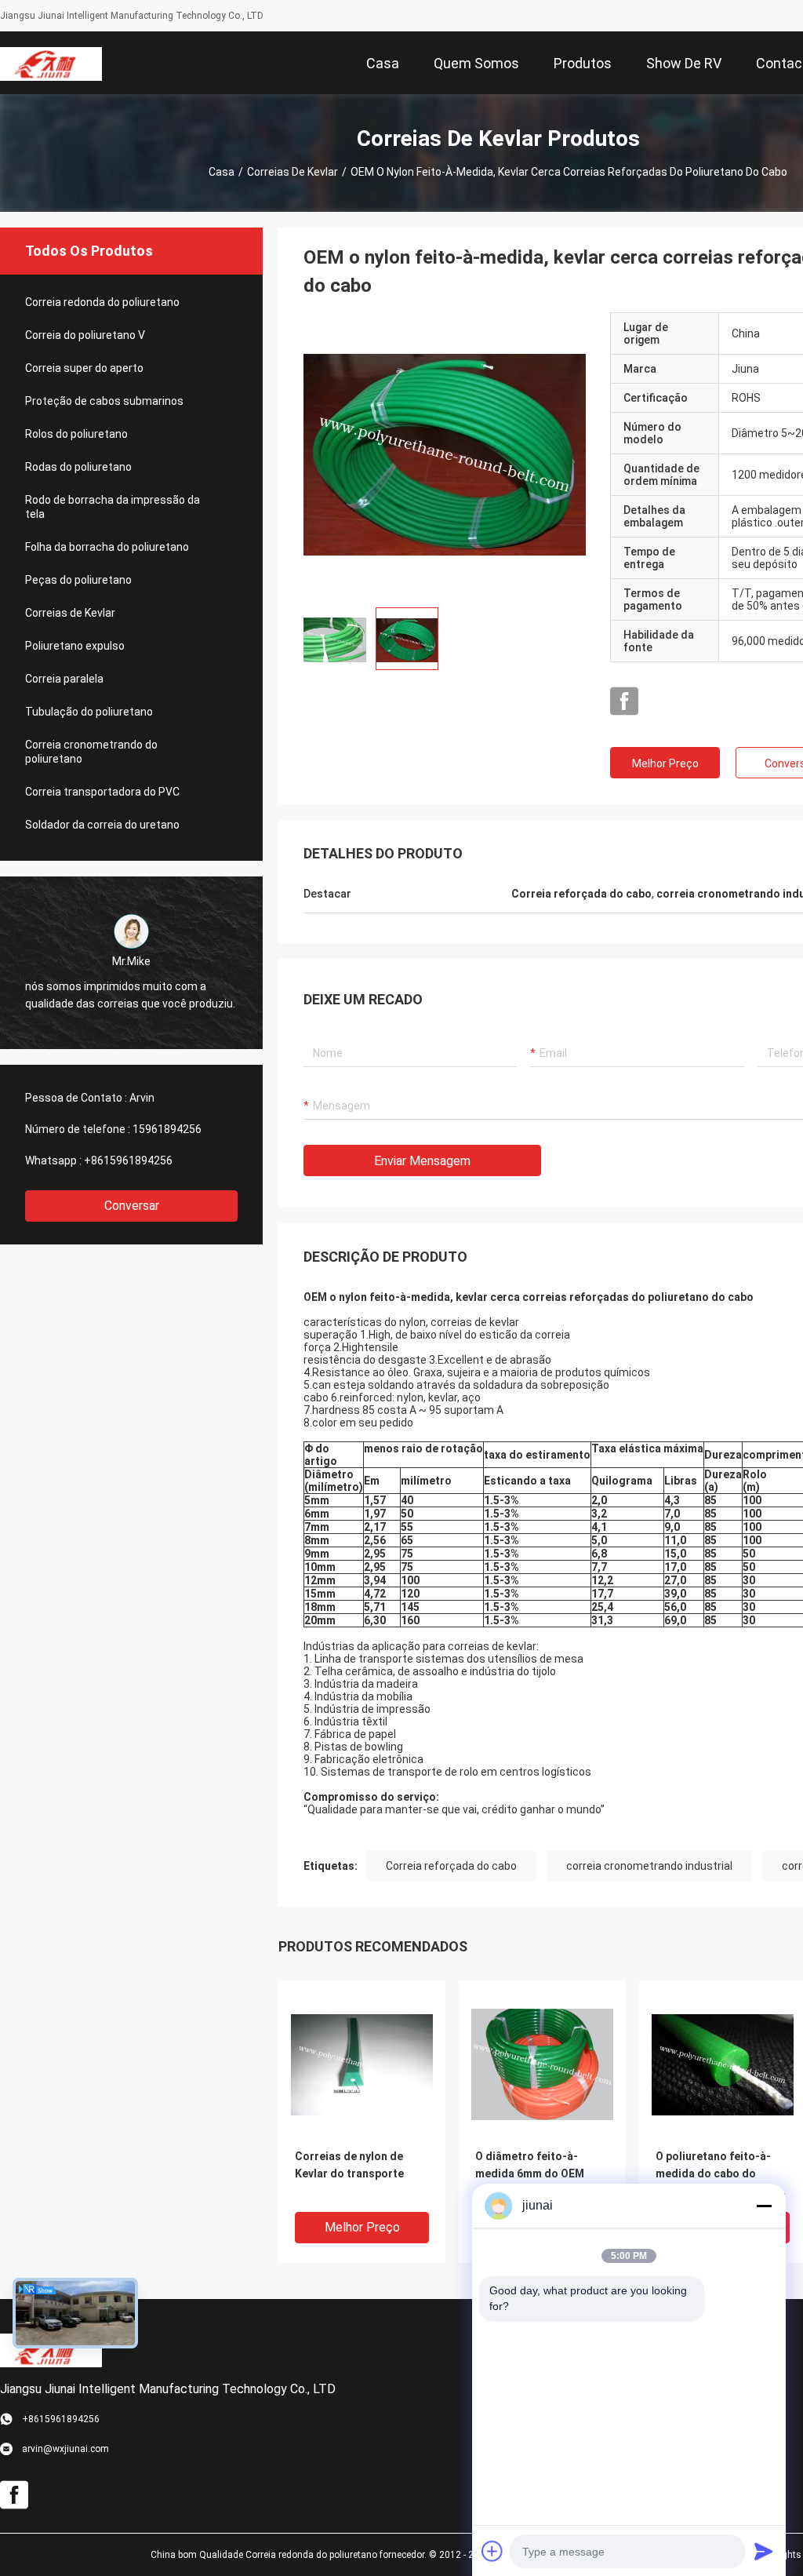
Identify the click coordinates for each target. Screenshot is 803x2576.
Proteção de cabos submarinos (104, 401)
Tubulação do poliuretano (89, 712)
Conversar (132, 1206)
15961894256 (167, 1129)
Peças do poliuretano (78, 580)
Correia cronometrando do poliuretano (91, 752)
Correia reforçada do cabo (451, 1866)
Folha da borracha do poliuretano (107, 547)
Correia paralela (64, 679)
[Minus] (764, 2206)
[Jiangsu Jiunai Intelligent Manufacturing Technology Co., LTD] (51, 63)
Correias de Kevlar (292, 172)
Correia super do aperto (84, 368)
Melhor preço (665, 763)
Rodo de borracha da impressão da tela (113, 507)
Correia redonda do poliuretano (102, 302)
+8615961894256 (128, 1160)
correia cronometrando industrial (649, 1866)
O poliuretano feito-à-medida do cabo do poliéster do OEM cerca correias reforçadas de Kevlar (717, 2175)
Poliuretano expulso (75, 646)
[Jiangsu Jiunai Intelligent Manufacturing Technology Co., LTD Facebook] (624, 701)
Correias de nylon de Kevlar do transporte (349, 2165)
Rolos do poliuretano (76, 434)
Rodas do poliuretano (78, 467)
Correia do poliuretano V (85, 335)
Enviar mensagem (422, 1161)
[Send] (764, 2551)
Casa (222, 172)
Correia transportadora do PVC (102, 792)
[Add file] (492, 2551)
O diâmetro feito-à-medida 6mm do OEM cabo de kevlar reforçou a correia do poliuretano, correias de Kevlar (542, 2175)
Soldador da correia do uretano (102, 825)
